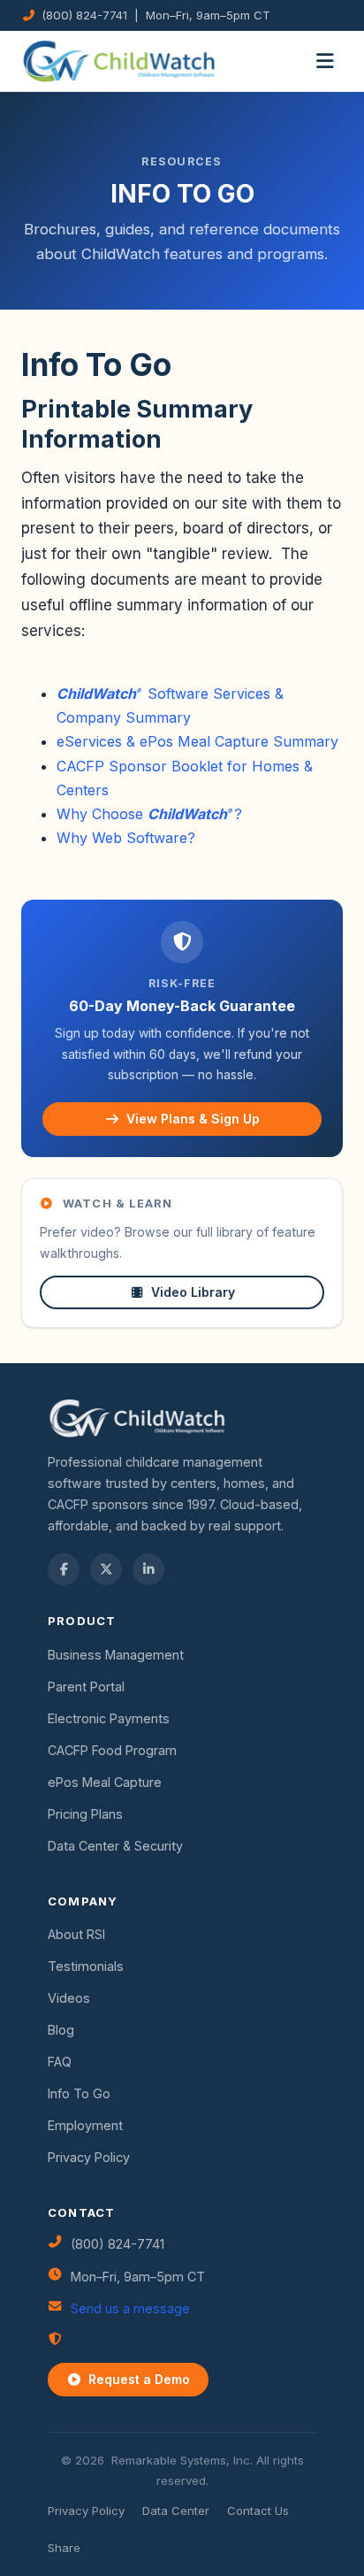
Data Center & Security (115, 1846)
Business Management (116, 1655)
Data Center (176, 2511)
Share (64, 2548)
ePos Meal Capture (105, 1782)
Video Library (193, 1292)
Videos (69, 1998)
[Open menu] (325, 61)
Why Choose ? (149, 814)
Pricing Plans (85, 1814)
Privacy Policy (89, 2157)
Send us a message (130, 2308)
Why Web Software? (126, 838)
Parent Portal (86, 1687)
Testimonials (86, 1966)
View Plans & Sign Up (193, 1119)
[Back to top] (47, 2529)
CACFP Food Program (112, 1750)
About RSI (76, 1934)
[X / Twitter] (106, 1569)
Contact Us (258, 2511)
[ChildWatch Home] (119, 61)
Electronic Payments (109, 1718)
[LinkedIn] (148, 1569)
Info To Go (79, 2093)
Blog (61, 2030)
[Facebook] (64, 1569)
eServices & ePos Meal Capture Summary (197, 741)
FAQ (60, 2062)
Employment (85, 2125)
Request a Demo (139, 2379)
